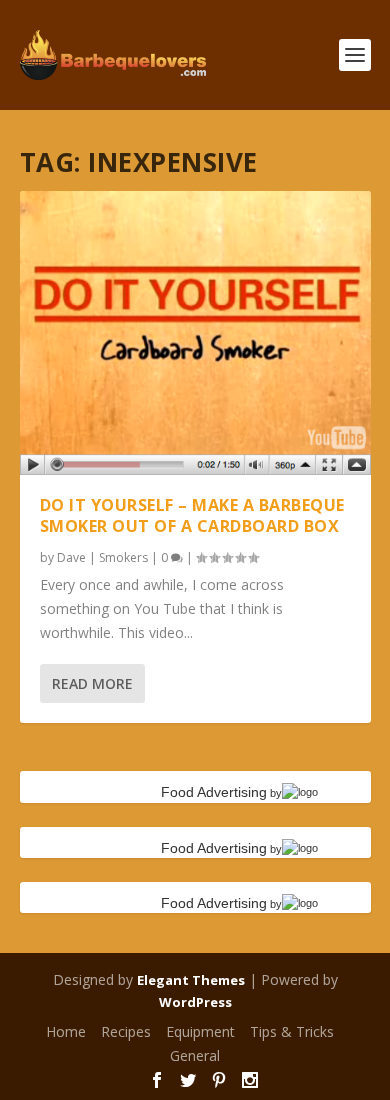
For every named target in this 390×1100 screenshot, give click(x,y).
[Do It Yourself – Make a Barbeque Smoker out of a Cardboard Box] (195, 333)
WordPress (195, 1002)
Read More (92, 683)
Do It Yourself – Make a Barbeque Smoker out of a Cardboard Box (192, 515)
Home (66, 1031)
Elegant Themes (191, 980)
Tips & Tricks (292, 1031)
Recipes (126, 1031)
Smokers (123, 557)
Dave (71, 557)
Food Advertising (214, 792)
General (195, 1055)
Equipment (200, 1031)
